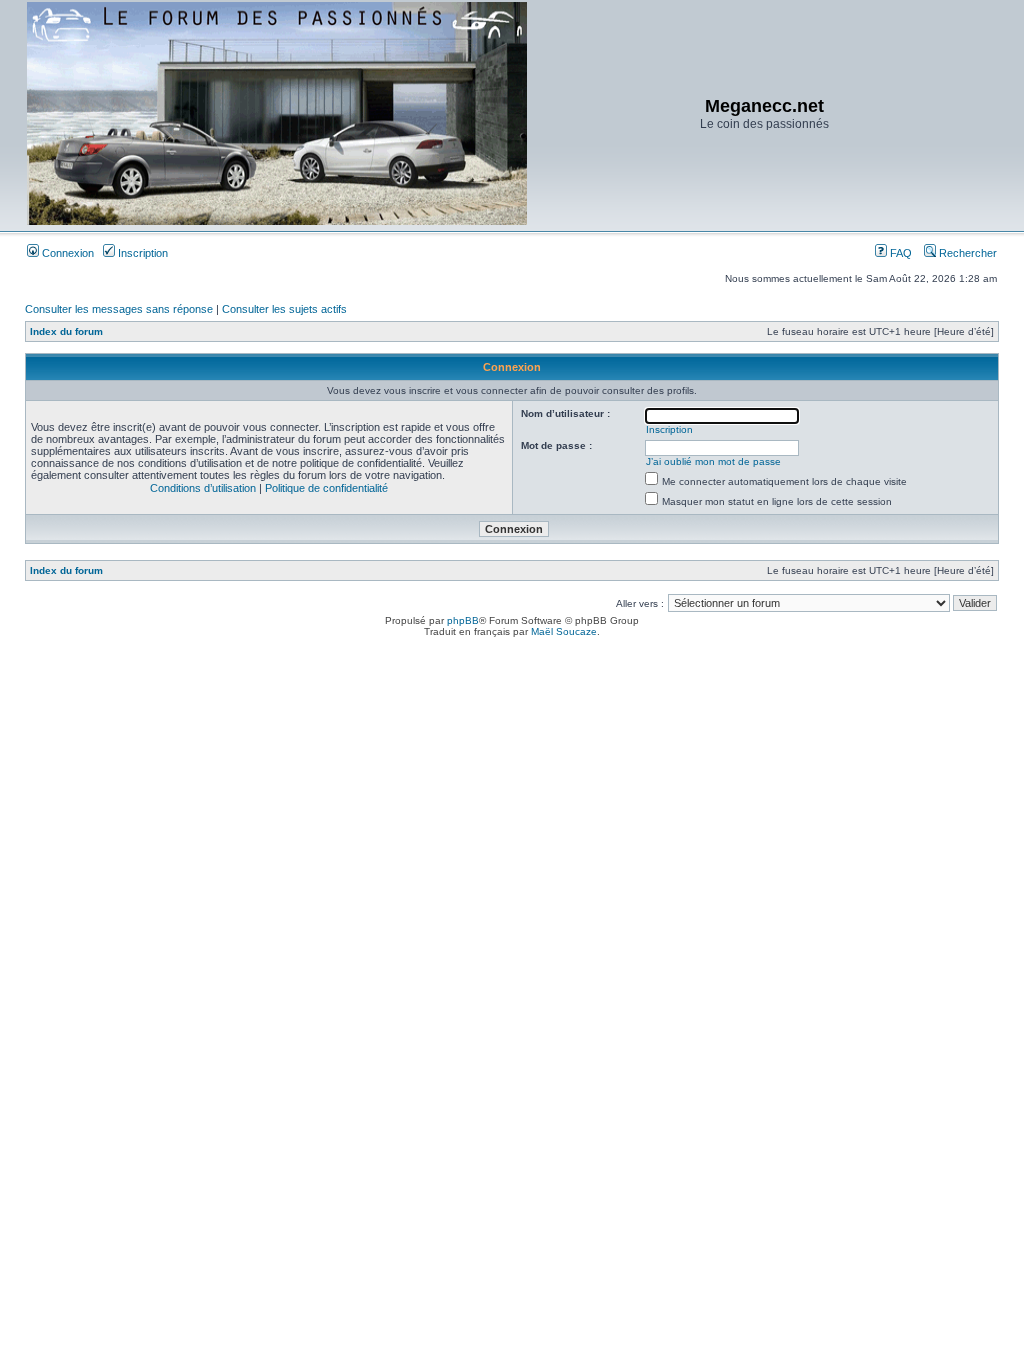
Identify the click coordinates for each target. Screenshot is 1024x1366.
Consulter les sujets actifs (284, 309)
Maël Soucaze (564, 631)
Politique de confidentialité (326, 488)
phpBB (463, 620)
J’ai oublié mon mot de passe (713, 461)
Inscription (141, 253)
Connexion (66, 253)
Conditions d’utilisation (203, 488)
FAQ (899, 253)
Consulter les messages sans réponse (119, 309)
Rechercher (966, 253)
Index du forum (66, 331)
